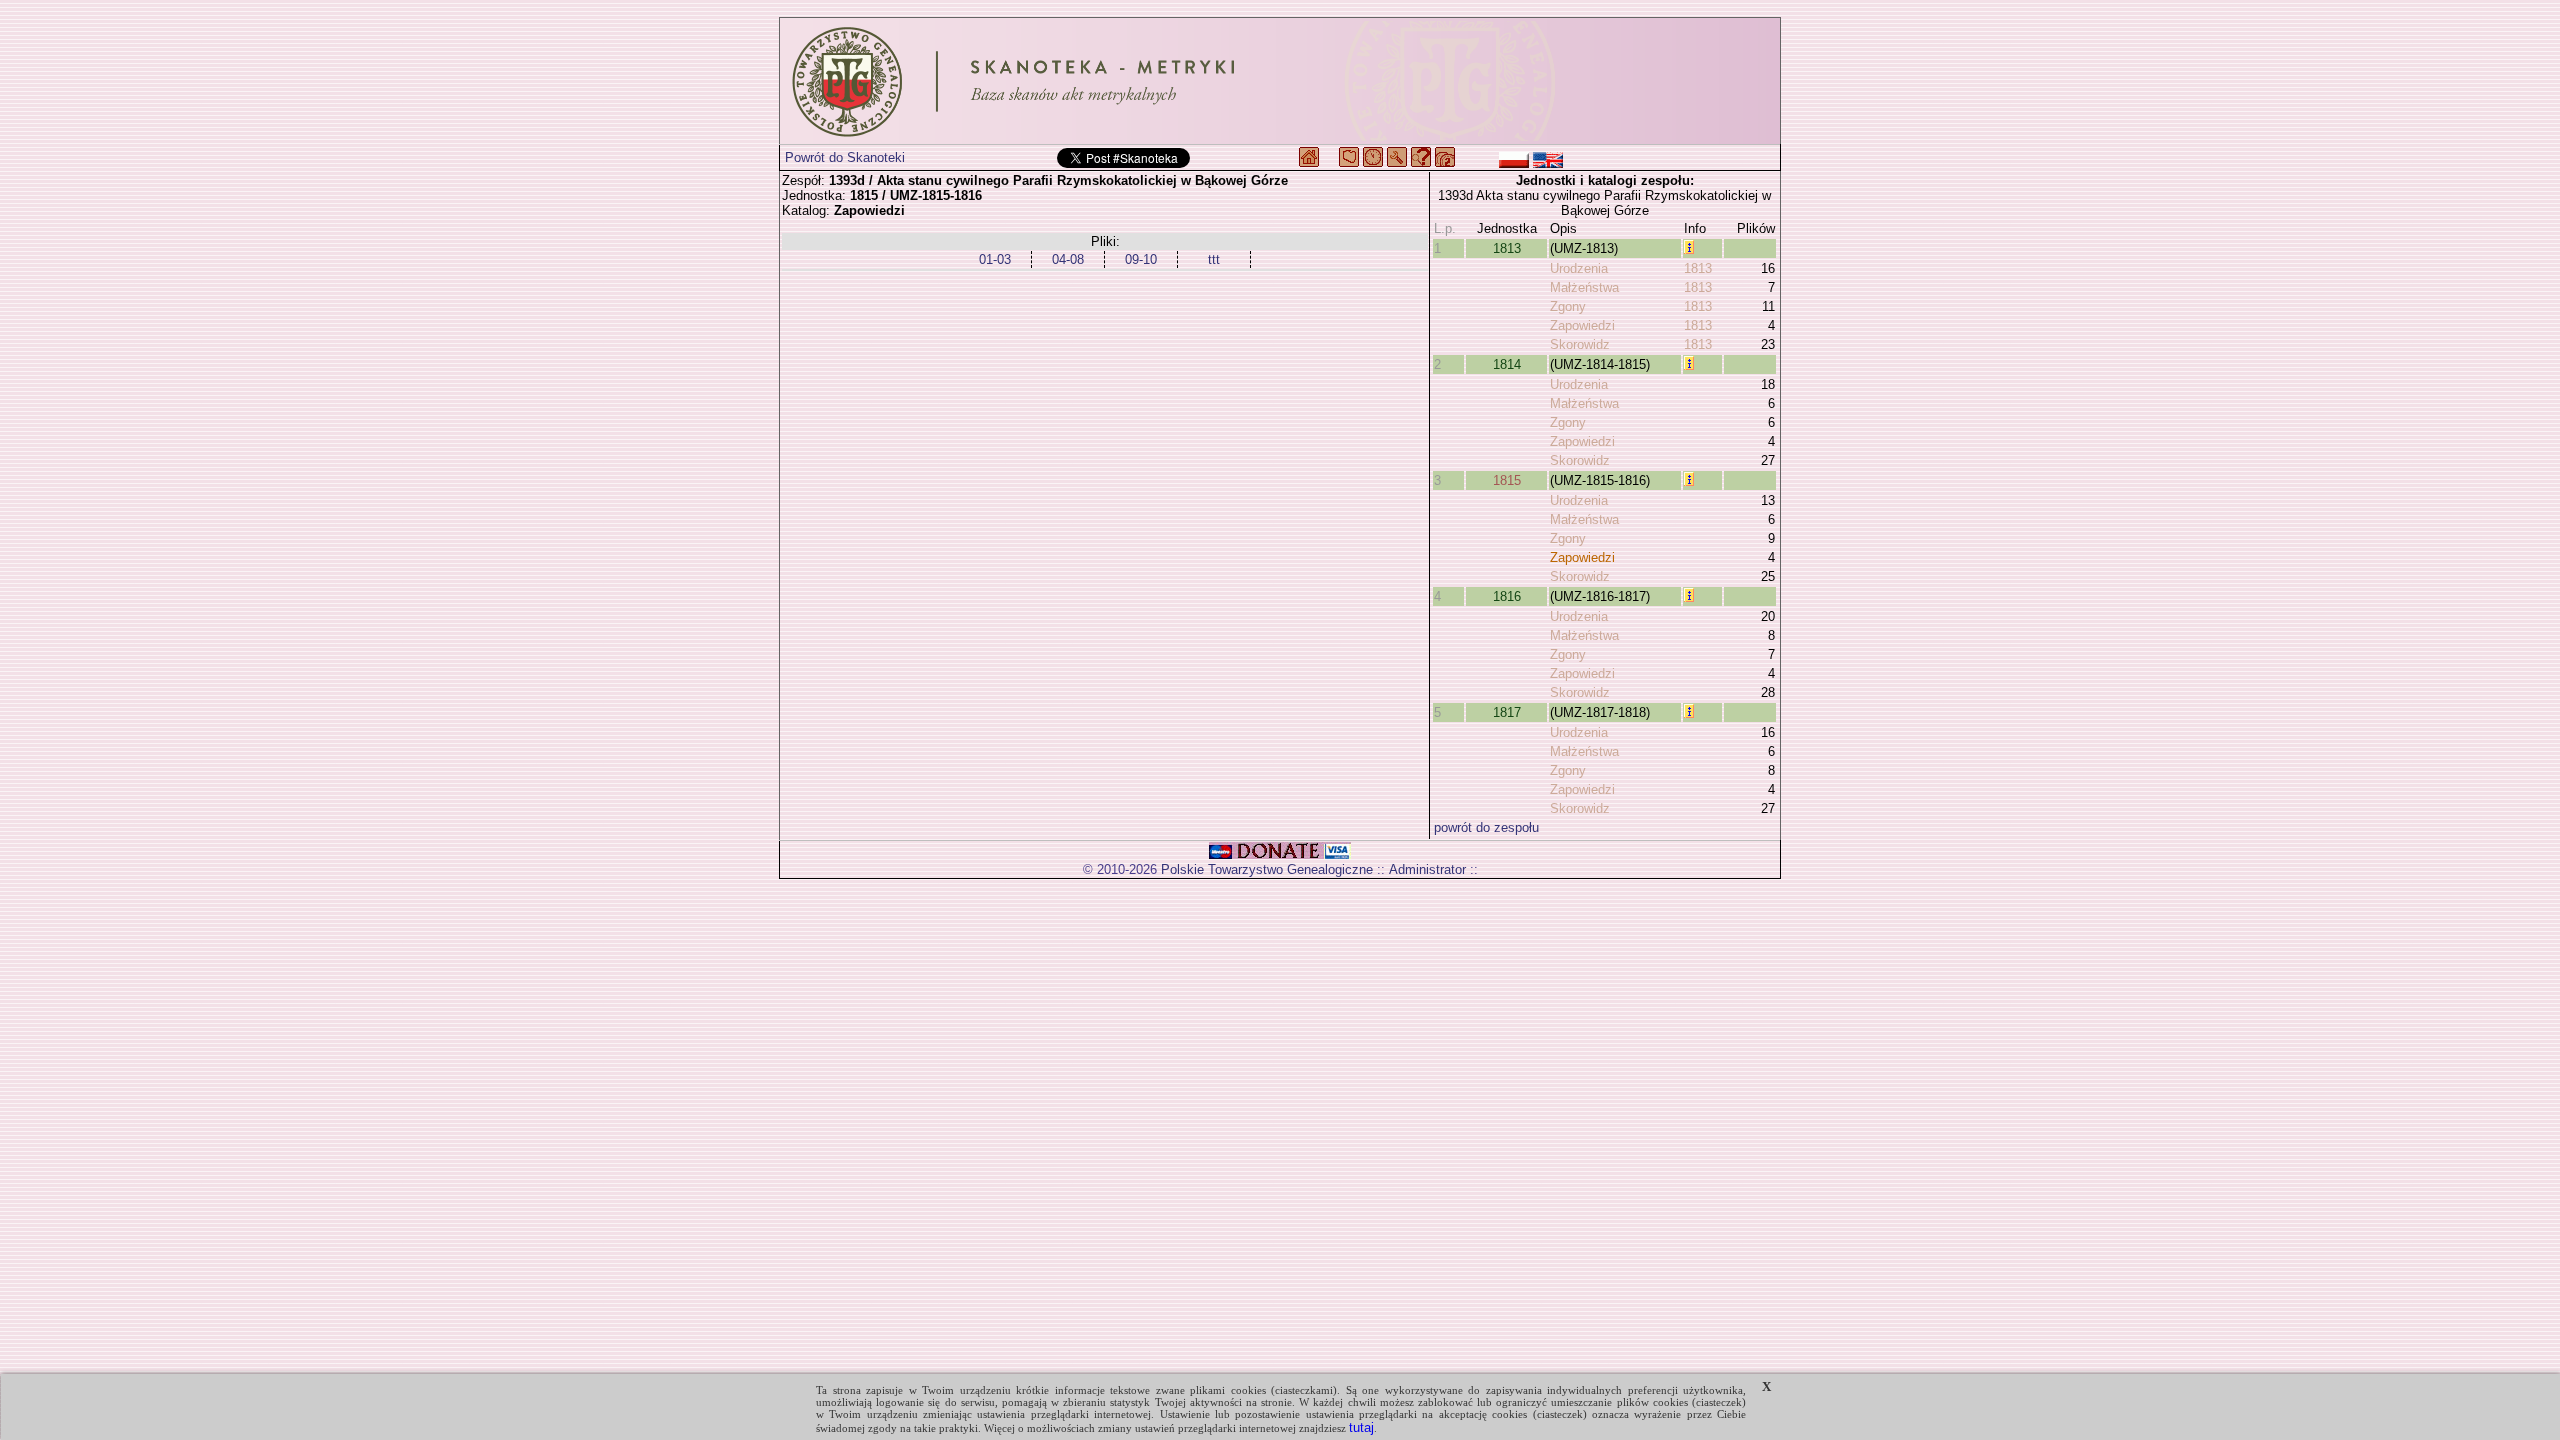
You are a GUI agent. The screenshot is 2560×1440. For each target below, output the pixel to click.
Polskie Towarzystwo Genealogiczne (1267, 869)
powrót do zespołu (1486, 827)
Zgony (1568, 306)
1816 (1507, 596)
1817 (1507, 712)
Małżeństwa (1584, 287)
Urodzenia (1579, 268)
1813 (1507, 248)
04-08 (1068, 259)
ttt (1214, 259)
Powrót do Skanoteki (845, 157)
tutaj (1361, 1427)
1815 (1507, 480)
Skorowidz (1580, 344)
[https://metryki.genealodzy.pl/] (1280, 81)
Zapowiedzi (1582, 325)
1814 (1507, 364)
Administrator (1427, 869)
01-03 (995, 259)
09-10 (1141, 259)
